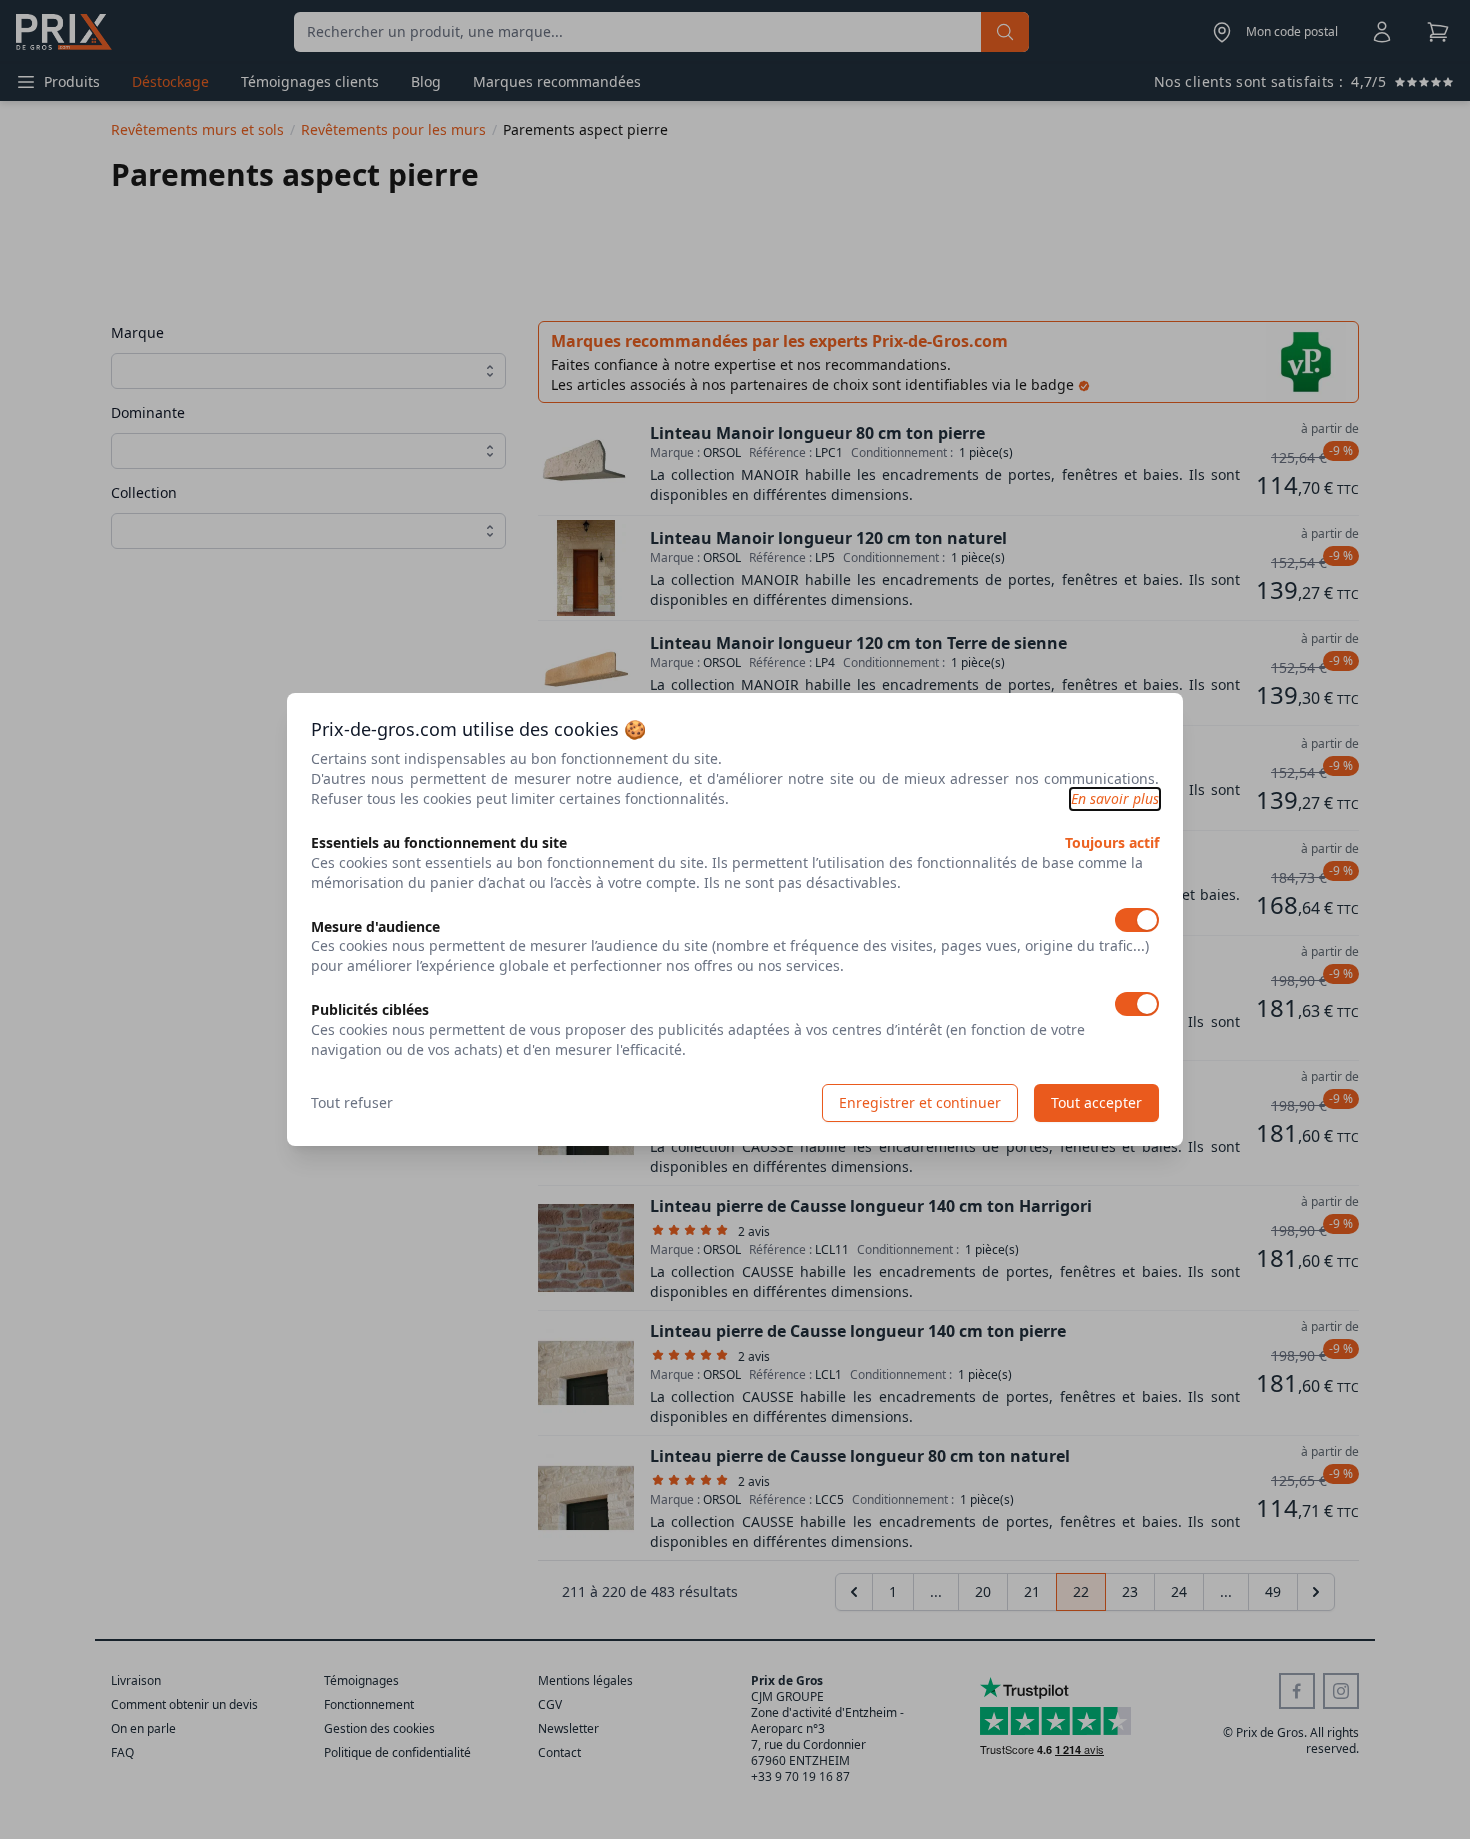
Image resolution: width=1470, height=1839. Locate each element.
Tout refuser (352, 1102)
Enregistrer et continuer (920, 1102)
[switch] (1137, 920)
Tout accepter (1096, 1102)
